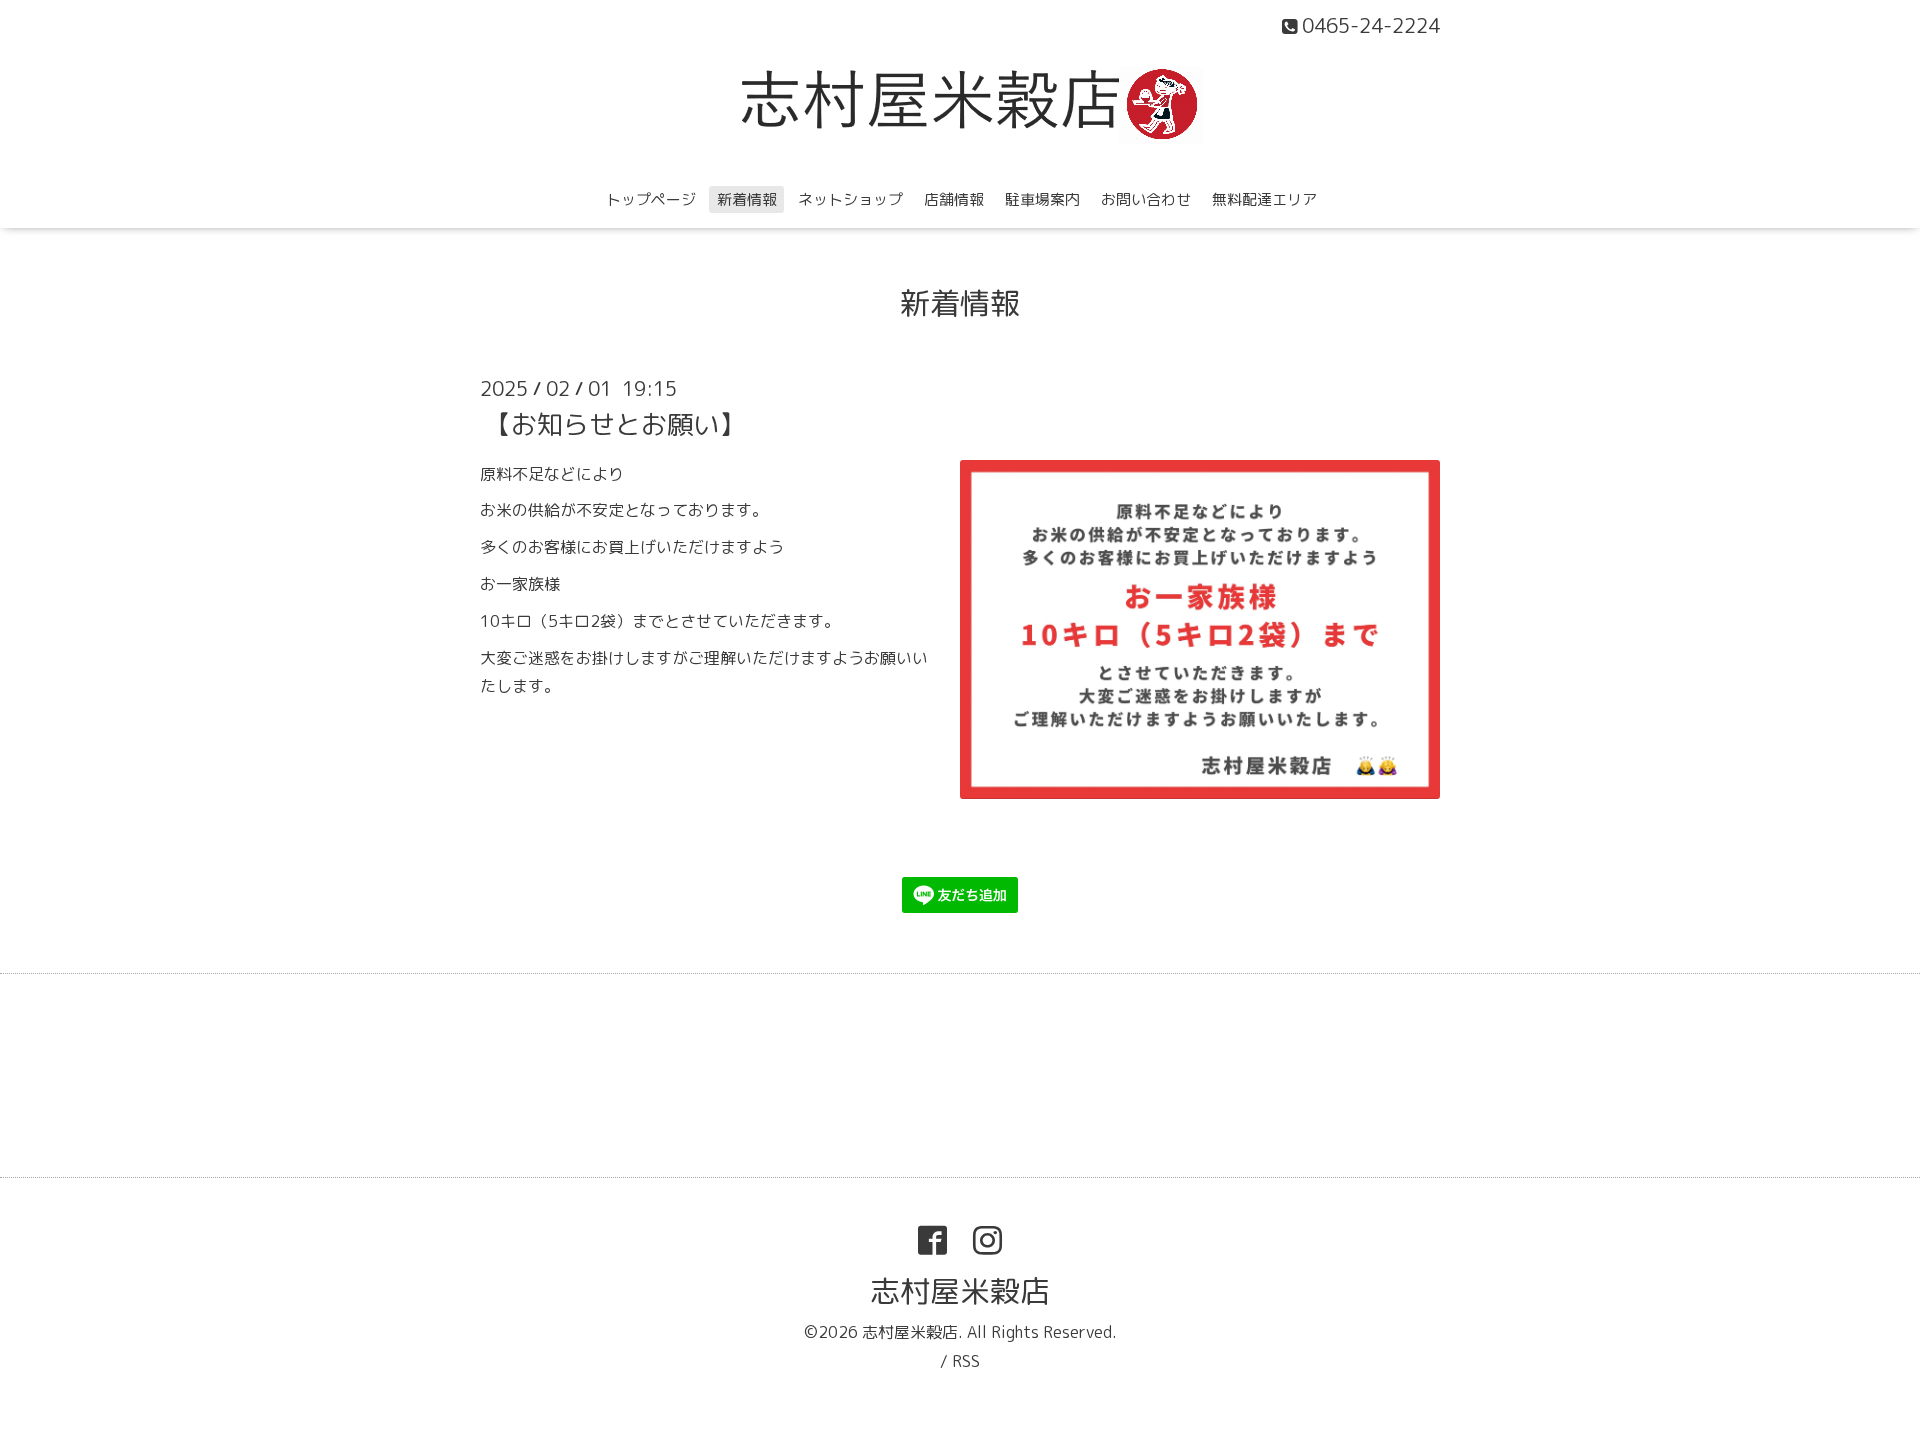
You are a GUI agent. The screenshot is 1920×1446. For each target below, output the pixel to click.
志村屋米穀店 (960, 1291)
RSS (966, 1361)
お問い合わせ (1146, 199)
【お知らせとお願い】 (615, 423)
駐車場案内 (1042, 199)
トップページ (651, 199)
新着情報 (747, 199)
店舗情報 (954, 199)
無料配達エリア (1264, 199)
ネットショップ (850, 199)
